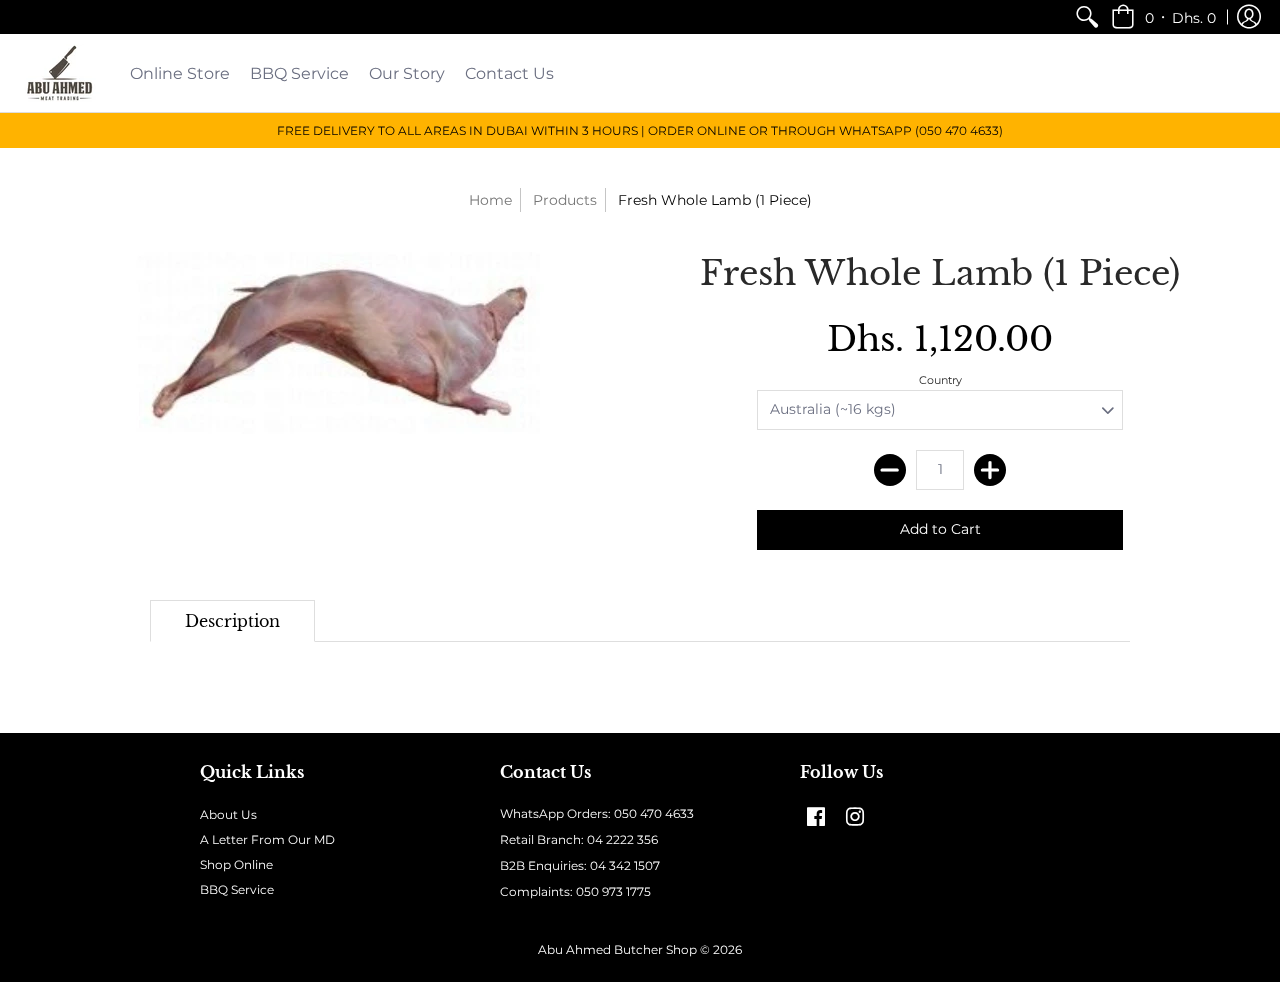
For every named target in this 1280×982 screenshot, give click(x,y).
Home (490, 200)
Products (565, 200)
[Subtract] (890, 470)
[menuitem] (1087, 17)
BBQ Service (237, 889)
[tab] (232, 621)
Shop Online (236, 864)
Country (940, 380)
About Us (228, 814)
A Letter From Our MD (267, 839)
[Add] (990, 470)
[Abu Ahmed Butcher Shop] (60, 73)
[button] (1163, 17)
